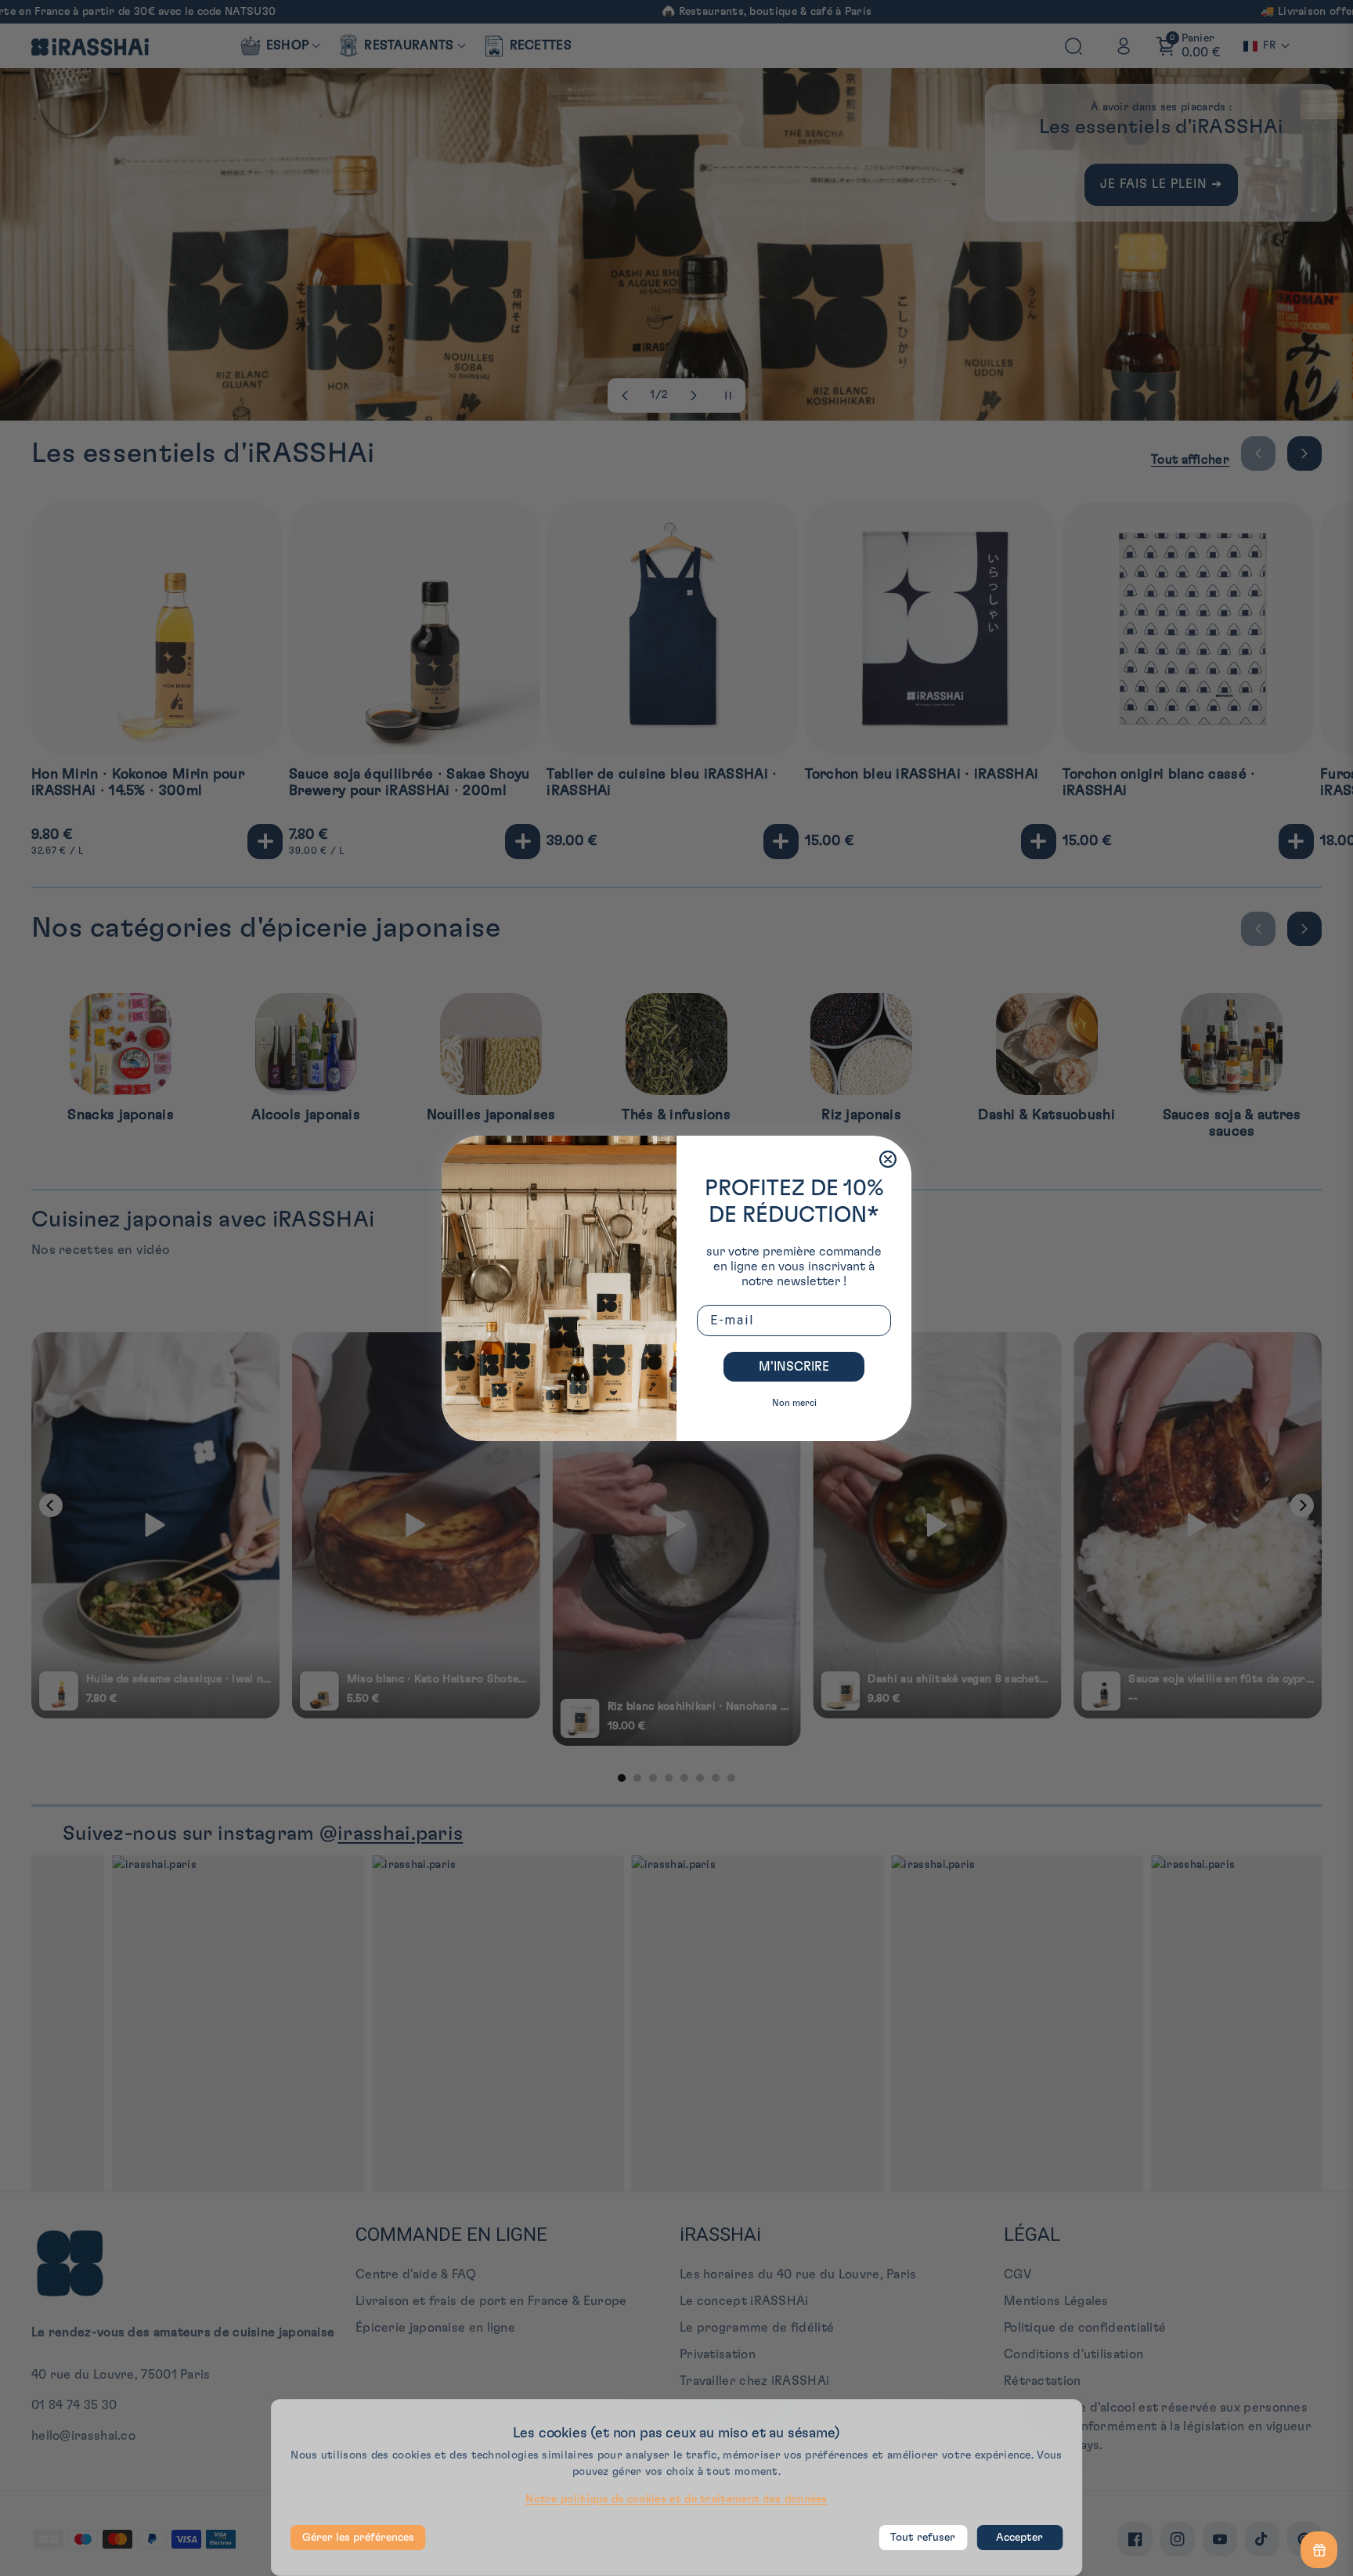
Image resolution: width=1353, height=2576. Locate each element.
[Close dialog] (888, 1159)
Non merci (794, 1403)
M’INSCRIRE (794, 1367)
